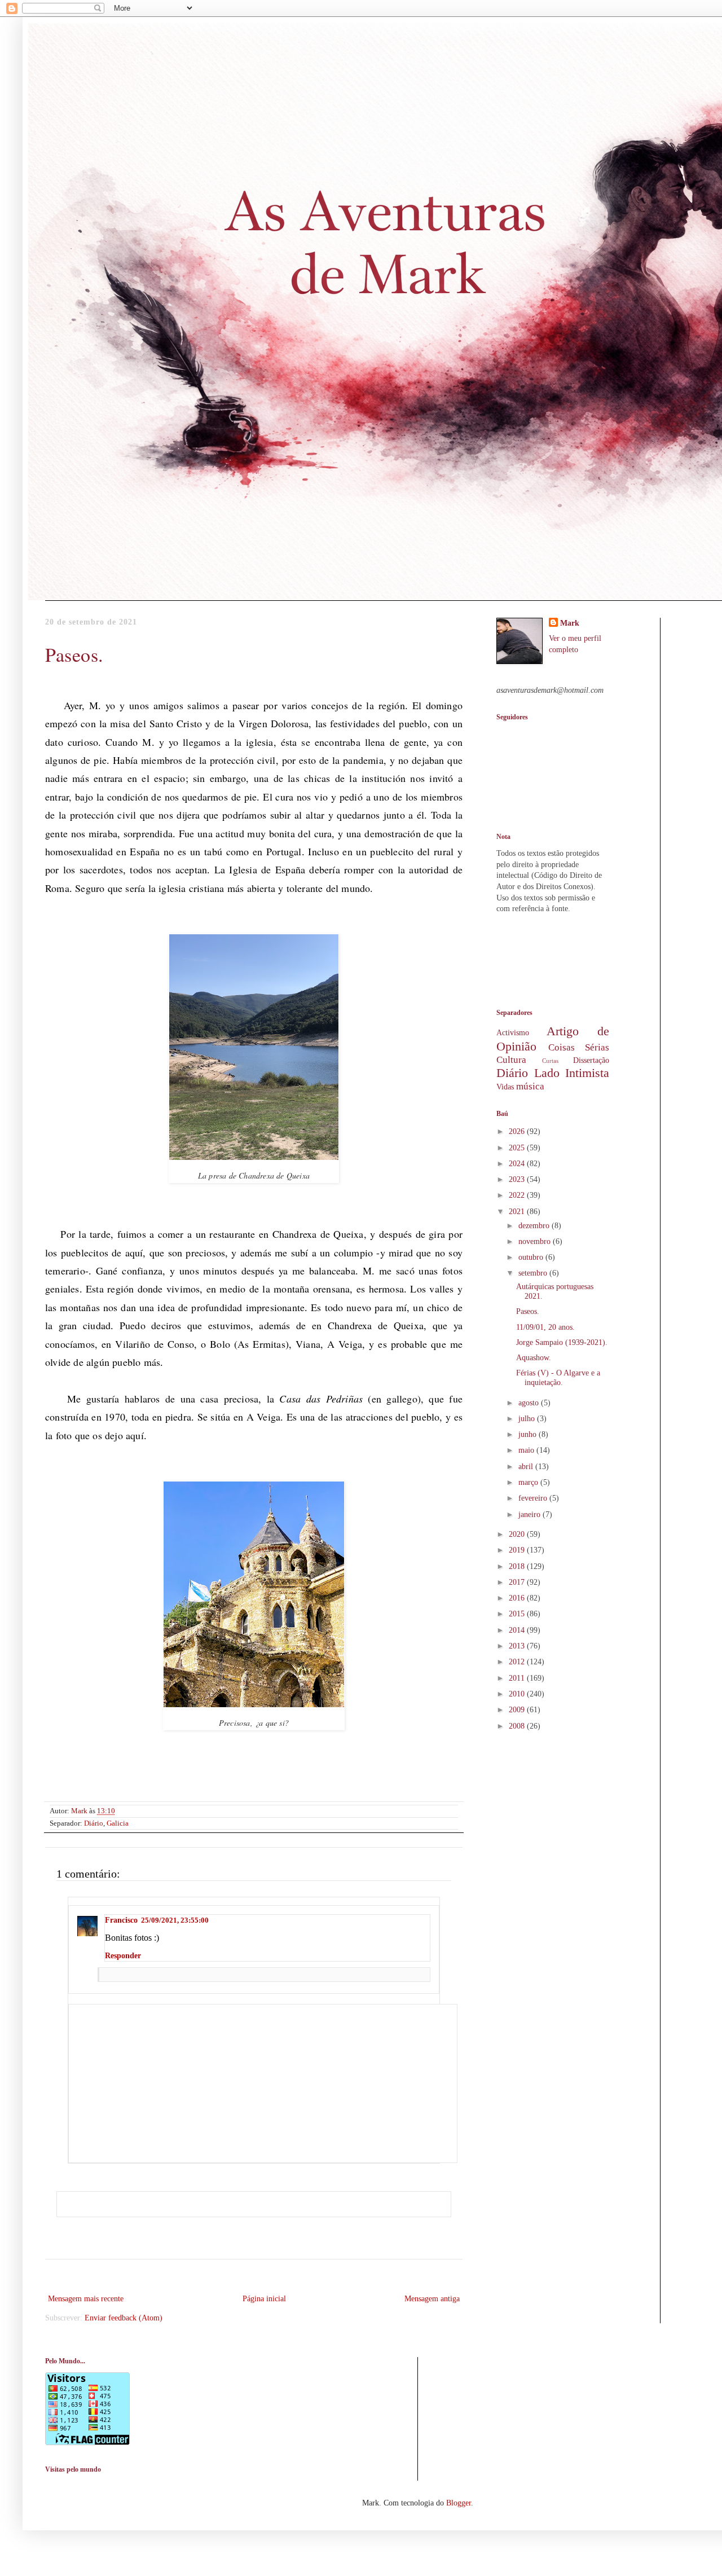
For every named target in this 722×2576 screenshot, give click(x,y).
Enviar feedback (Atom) (124, 2318)
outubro (532, 1257)
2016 (518, 1598)
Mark (570, 623)
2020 (518, 1534)
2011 (518, 1678)
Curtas (550, 1061)
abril (527, 1467)
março (529, 1482)
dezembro (535, 1226)
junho (529, 1434)
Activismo (513, 1033)
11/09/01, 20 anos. (545, 1327)
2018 (518, 1566)
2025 (518, 1148)
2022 (518, 1195)
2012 (518, 1662)
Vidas (505, 1087)
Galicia (118, 1823)
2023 (518, 1179)
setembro (534, 1273)
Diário (94, 1823)
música (530, 1086)
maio (527, 1450)
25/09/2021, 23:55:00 (175, 1920)
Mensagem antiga (432, 2299)
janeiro (531, 1515)
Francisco (121, 1920)
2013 (518, 1646)
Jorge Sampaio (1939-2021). (562, 1342)
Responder (123, 1956)
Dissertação (591, 1060)
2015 (518, 1614)
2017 (518, 1582)
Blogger (459, 2503)
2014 (518, 1630)
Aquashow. (534, 1358)
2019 (518, 1550)
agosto (530, 1403)
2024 (518, 1164)
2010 (518, 1694)
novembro (536, 1241)
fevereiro (534, 1498)
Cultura (511, 1060)
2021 (518, 1212)
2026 (518, 1131)
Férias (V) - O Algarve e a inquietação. (558, 1378)
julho (528, 1419)
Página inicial (264, 2299)
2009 (518, 1710)
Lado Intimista (572, 1073)
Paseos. (528, 1311)
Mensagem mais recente (86, 2299)
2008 (518, 1726)
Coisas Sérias (579, 1047)
